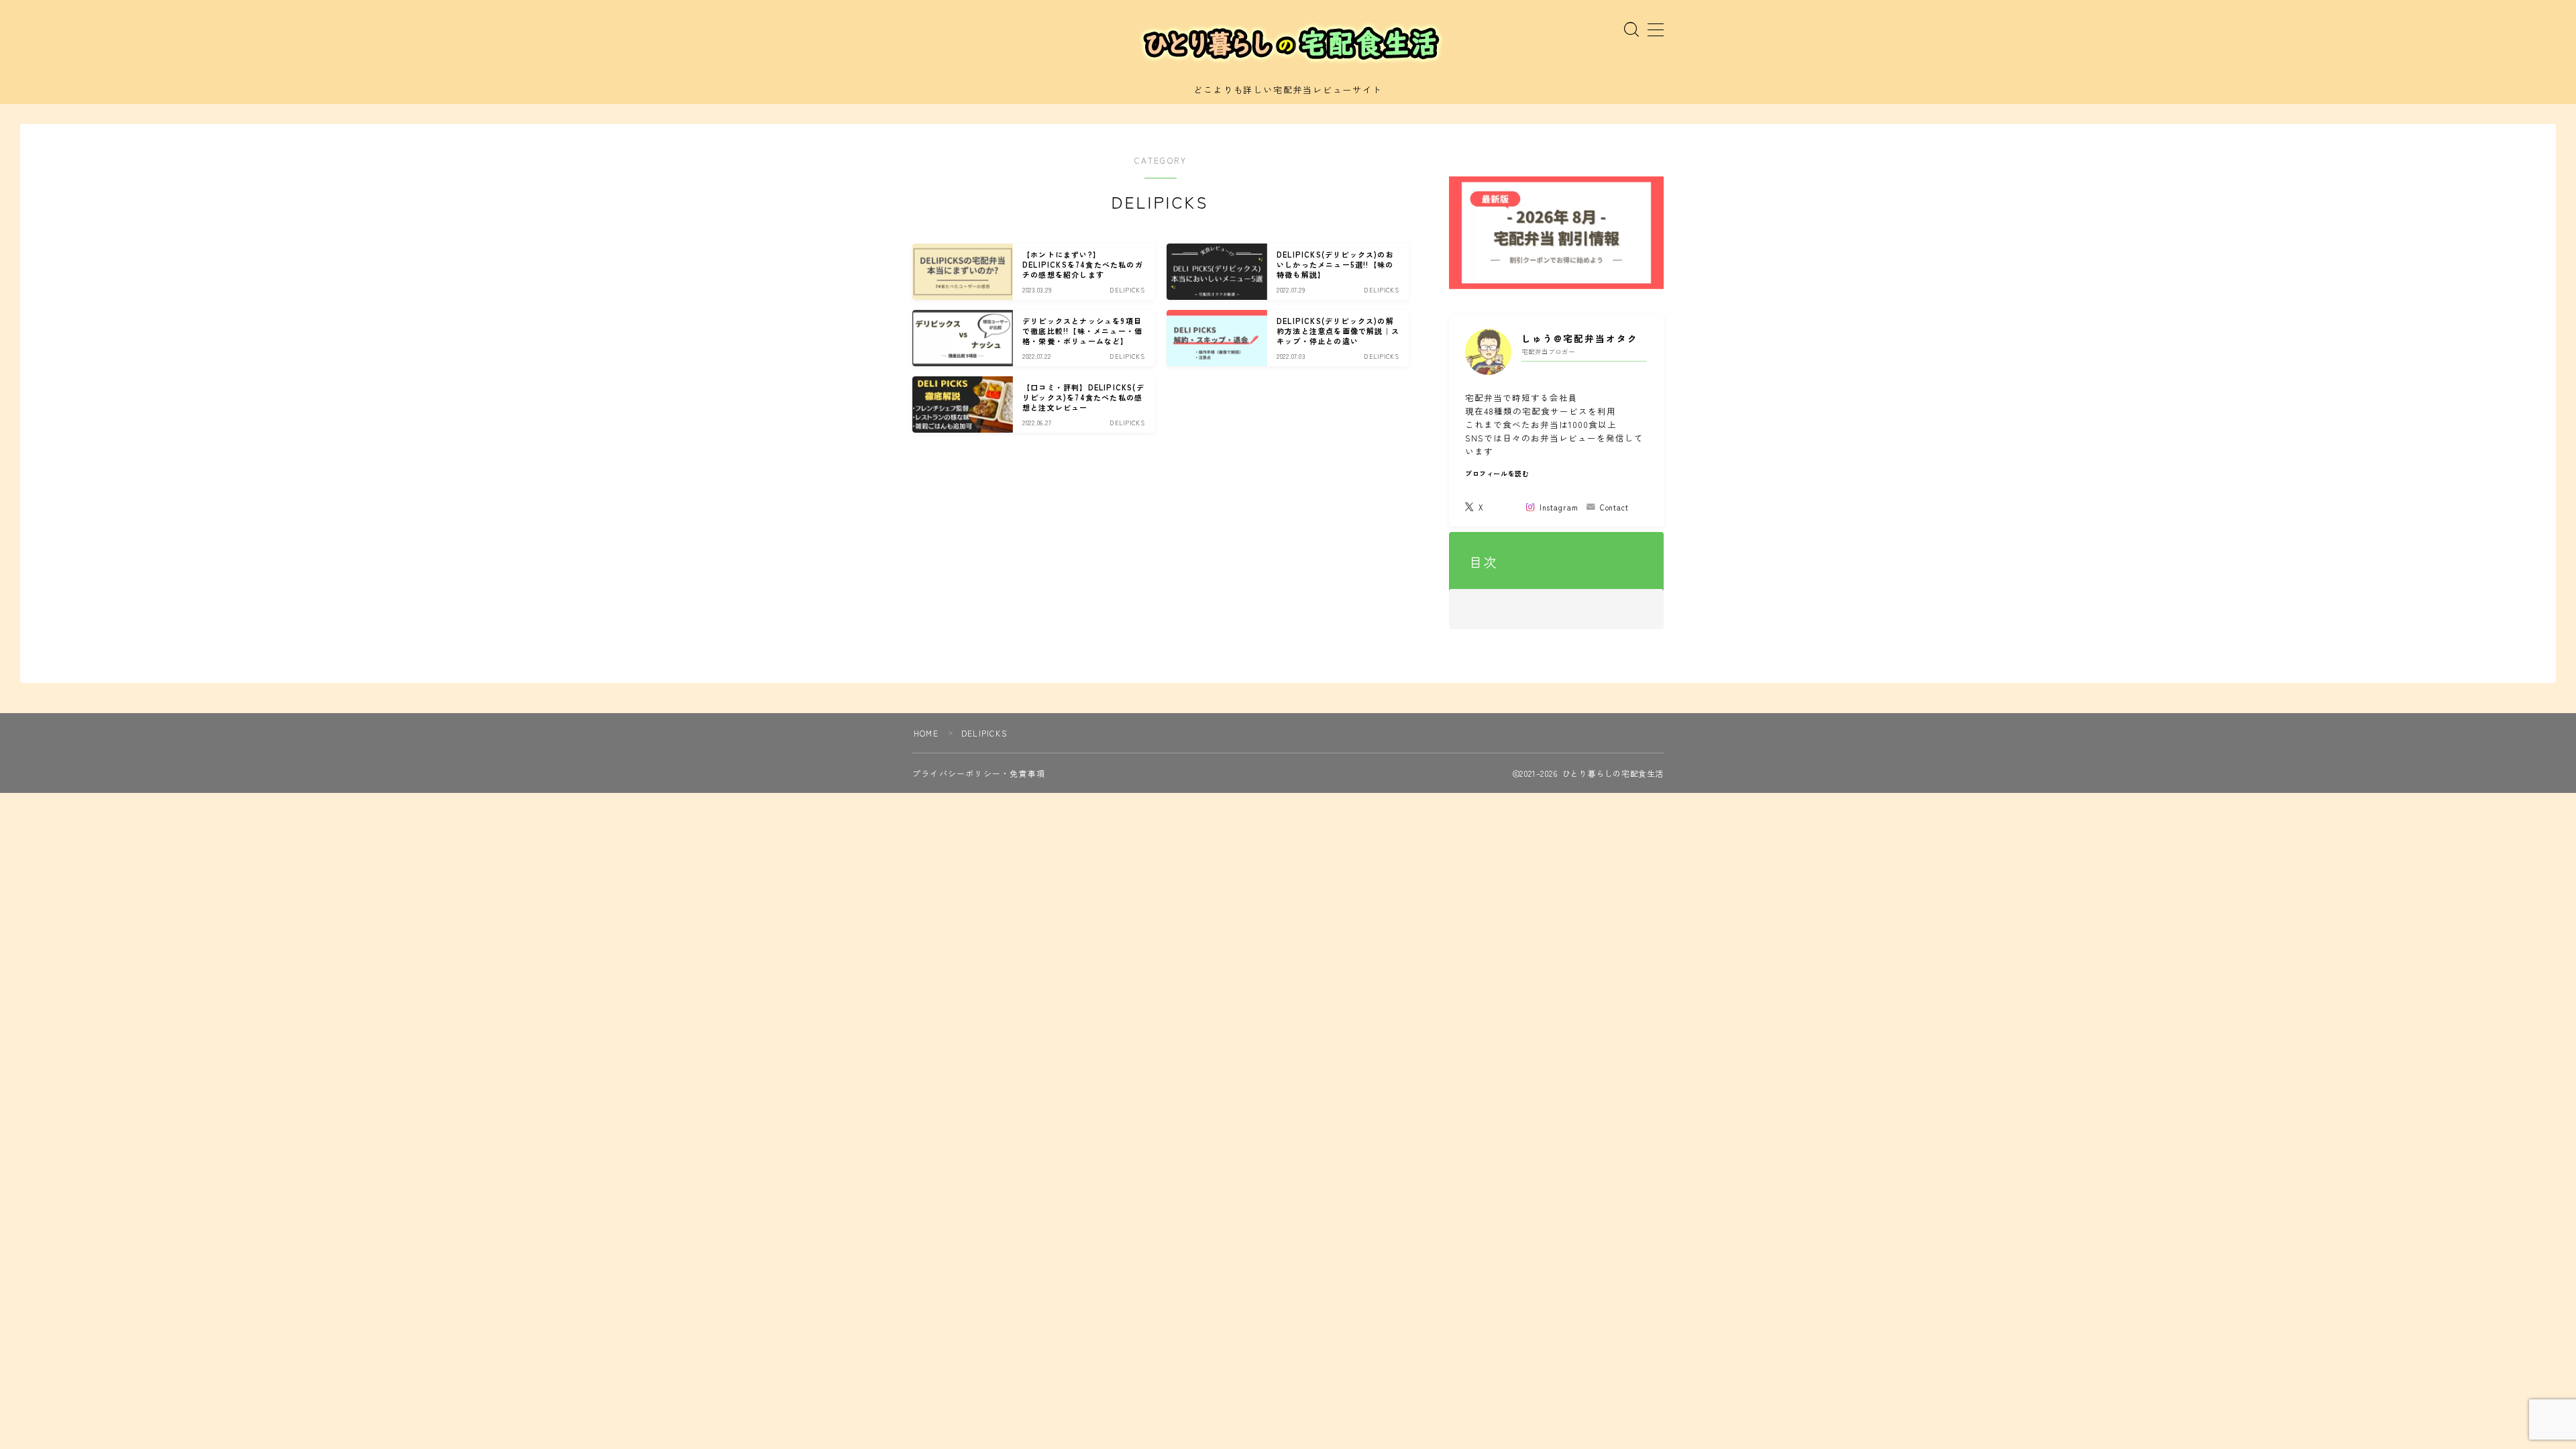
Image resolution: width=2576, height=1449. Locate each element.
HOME (926, 733)
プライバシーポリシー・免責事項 (979, 773)
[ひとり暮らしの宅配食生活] (1288, 44)
